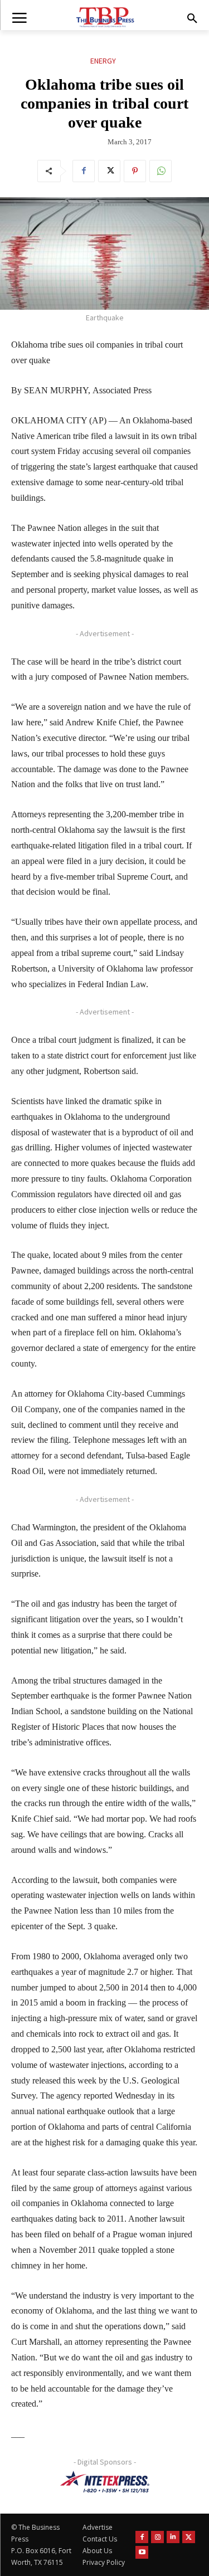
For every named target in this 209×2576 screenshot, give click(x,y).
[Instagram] (157, 2537)
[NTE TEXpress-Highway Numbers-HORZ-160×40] (104, 2482)
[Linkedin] (173, 2537)
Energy (103, 61)
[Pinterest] (135, 171)
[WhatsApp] (161, 171)
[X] (109, 171)
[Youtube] (142, 2552)
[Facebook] (84, 171)
